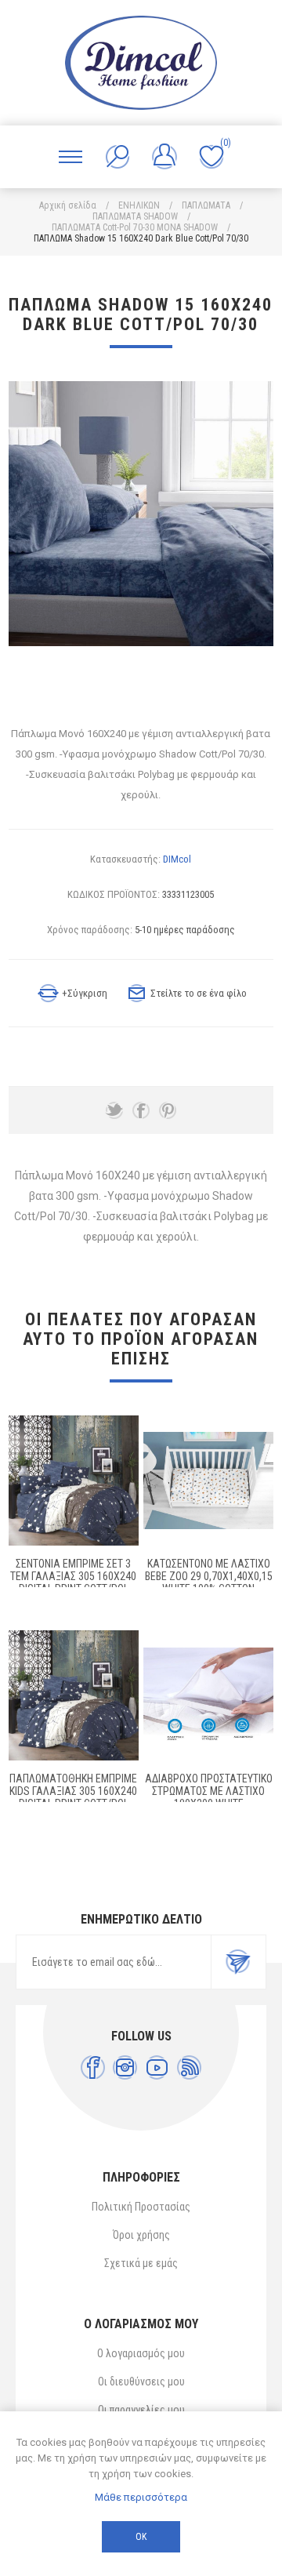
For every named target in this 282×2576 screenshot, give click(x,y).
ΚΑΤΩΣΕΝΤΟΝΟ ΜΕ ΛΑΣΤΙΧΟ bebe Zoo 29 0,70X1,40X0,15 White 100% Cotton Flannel (209, 1582)
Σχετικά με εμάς (141, 2263)
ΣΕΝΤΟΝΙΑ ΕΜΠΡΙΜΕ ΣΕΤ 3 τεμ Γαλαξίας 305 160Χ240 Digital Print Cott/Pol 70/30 (73, 1582)
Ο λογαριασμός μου (141, 2353)
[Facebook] (93, 2067)
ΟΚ (141, 2537)
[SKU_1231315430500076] (208, 1695)
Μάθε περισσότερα (141, 2497)
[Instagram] (125, 2067)
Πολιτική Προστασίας (141, 2207)
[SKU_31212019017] (208, 1481)
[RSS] (189, 2067)
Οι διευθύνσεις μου (141, 2382)
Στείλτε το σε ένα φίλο (199, 993)
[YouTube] (157, 2067)
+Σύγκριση (85, 993)
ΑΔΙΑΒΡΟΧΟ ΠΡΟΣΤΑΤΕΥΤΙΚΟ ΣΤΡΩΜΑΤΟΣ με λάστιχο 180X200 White (209, 1791)
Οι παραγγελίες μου (141, 2410)
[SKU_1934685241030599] (74, 1481)
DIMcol (177, 859)
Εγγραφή (238, 1962)
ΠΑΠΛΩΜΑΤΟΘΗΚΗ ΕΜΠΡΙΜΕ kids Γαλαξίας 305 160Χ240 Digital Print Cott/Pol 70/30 (73, 1797)
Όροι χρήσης (141, 2235)
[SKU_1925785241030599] (74, 1695)
